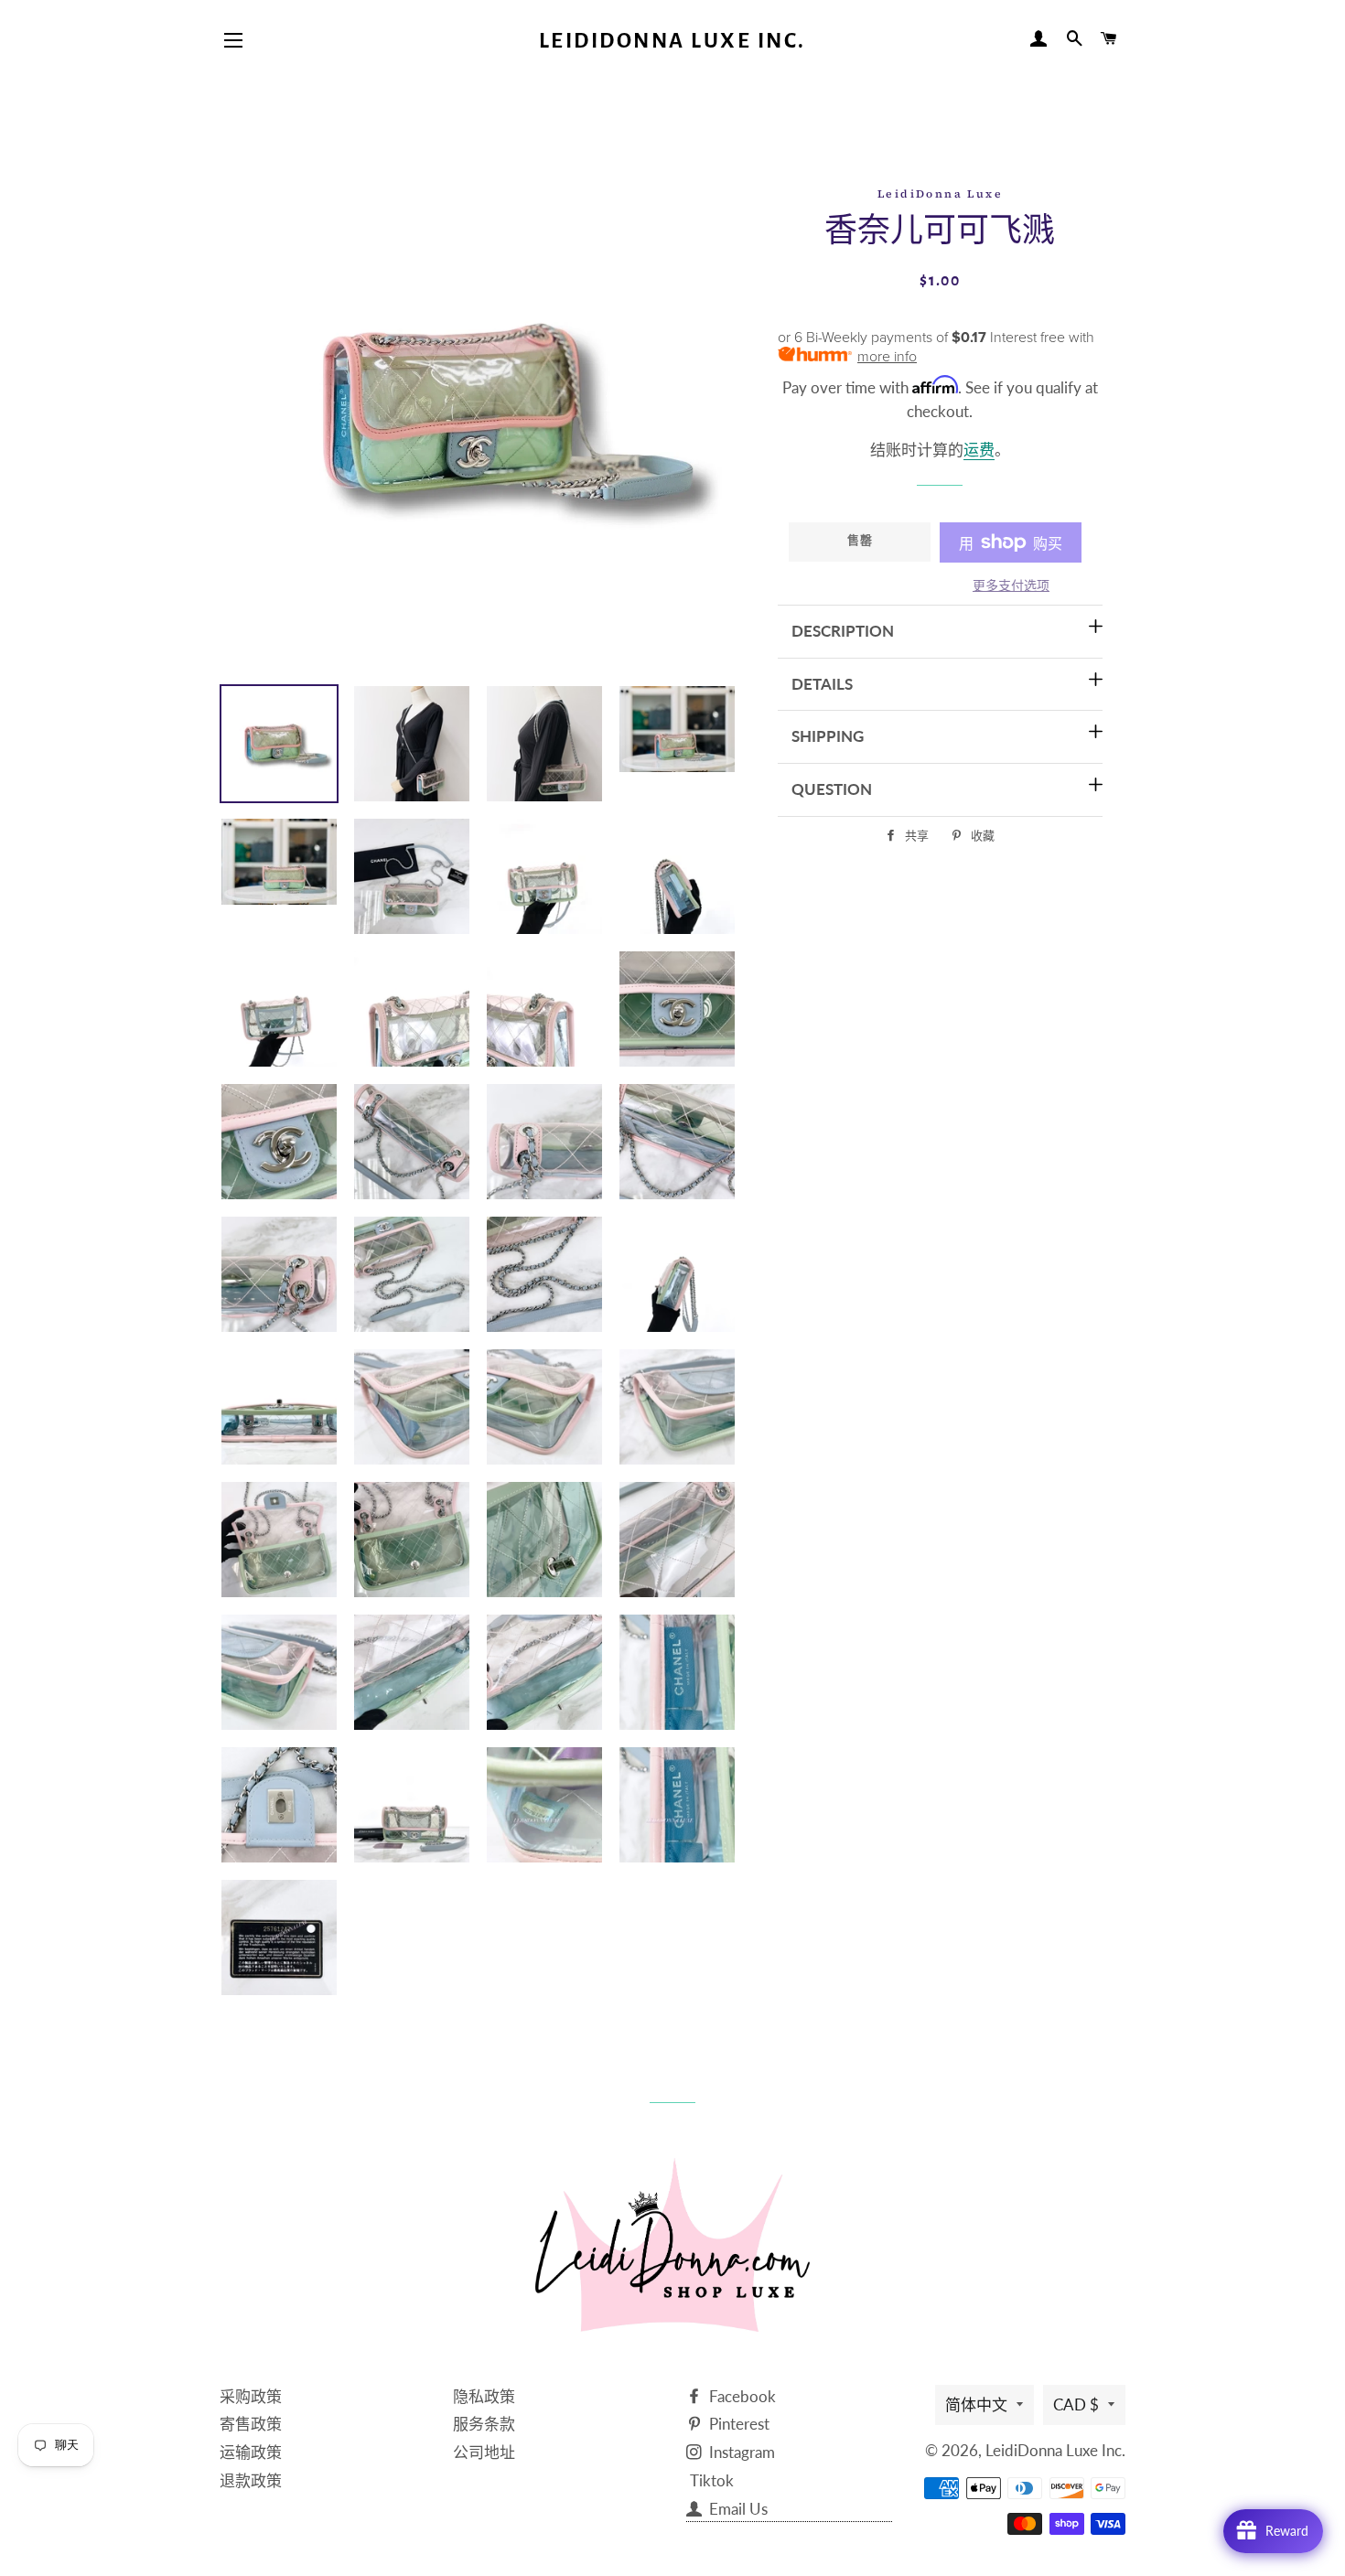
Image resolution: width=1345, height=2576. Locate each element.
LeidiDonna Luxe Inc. (672, 41)
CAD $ (1076, 2404)
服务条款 (484, 2424)
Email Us (737, 2509)
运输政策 (251, 2452)
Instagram (740, 2452)
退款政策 (251, 2480)
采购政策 (251, 2396)
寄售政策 (251, 2424)
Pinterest (737, 2424)
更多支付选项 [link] (1011, 585)
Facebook (741, 2396)
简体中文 (976, 2404)
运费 (979, 450)
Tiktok (712, 2480)
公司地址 (484, 2452)
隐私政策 (484, 2396)
